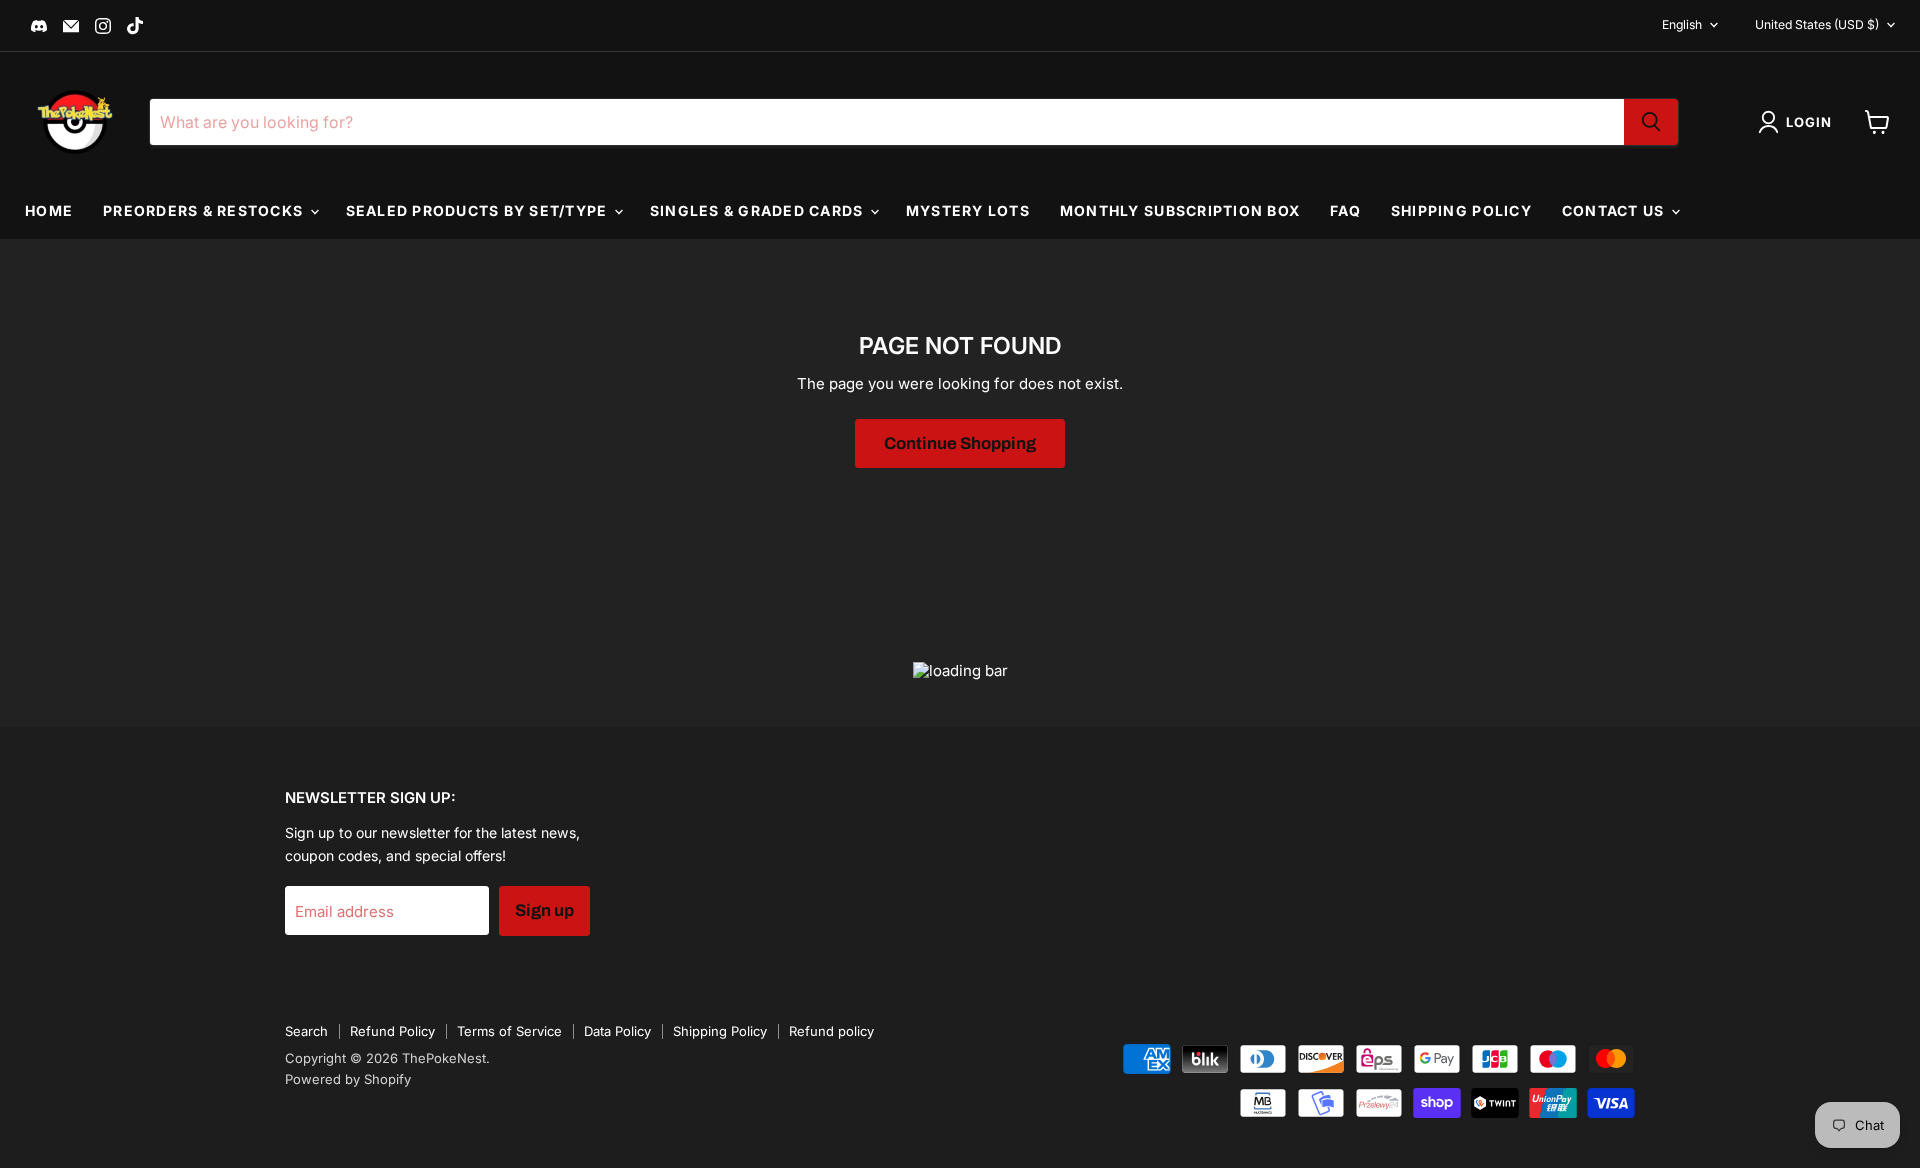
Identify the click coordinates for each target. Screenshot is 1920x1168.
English (1682, 24)
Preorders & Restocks (205, 210)
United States (1817, 24)
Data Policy (617, 1031)
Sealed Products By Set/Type (479, 210)
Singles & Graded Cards (759, 210)
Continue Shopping (960, 443)
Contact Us (1615, 210)
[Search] (1651, 122)
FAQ (1345, 210)
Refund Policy (392, 1031)
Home (49, 210)
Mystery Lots (968, 210)
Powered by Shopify (348, 1079)
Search (306, 1031)
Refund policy (831, 1031)
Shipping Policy (1461, 210)
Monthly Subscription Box (1180, 210)
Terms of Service (509, 1031)
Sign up (544, 910)
